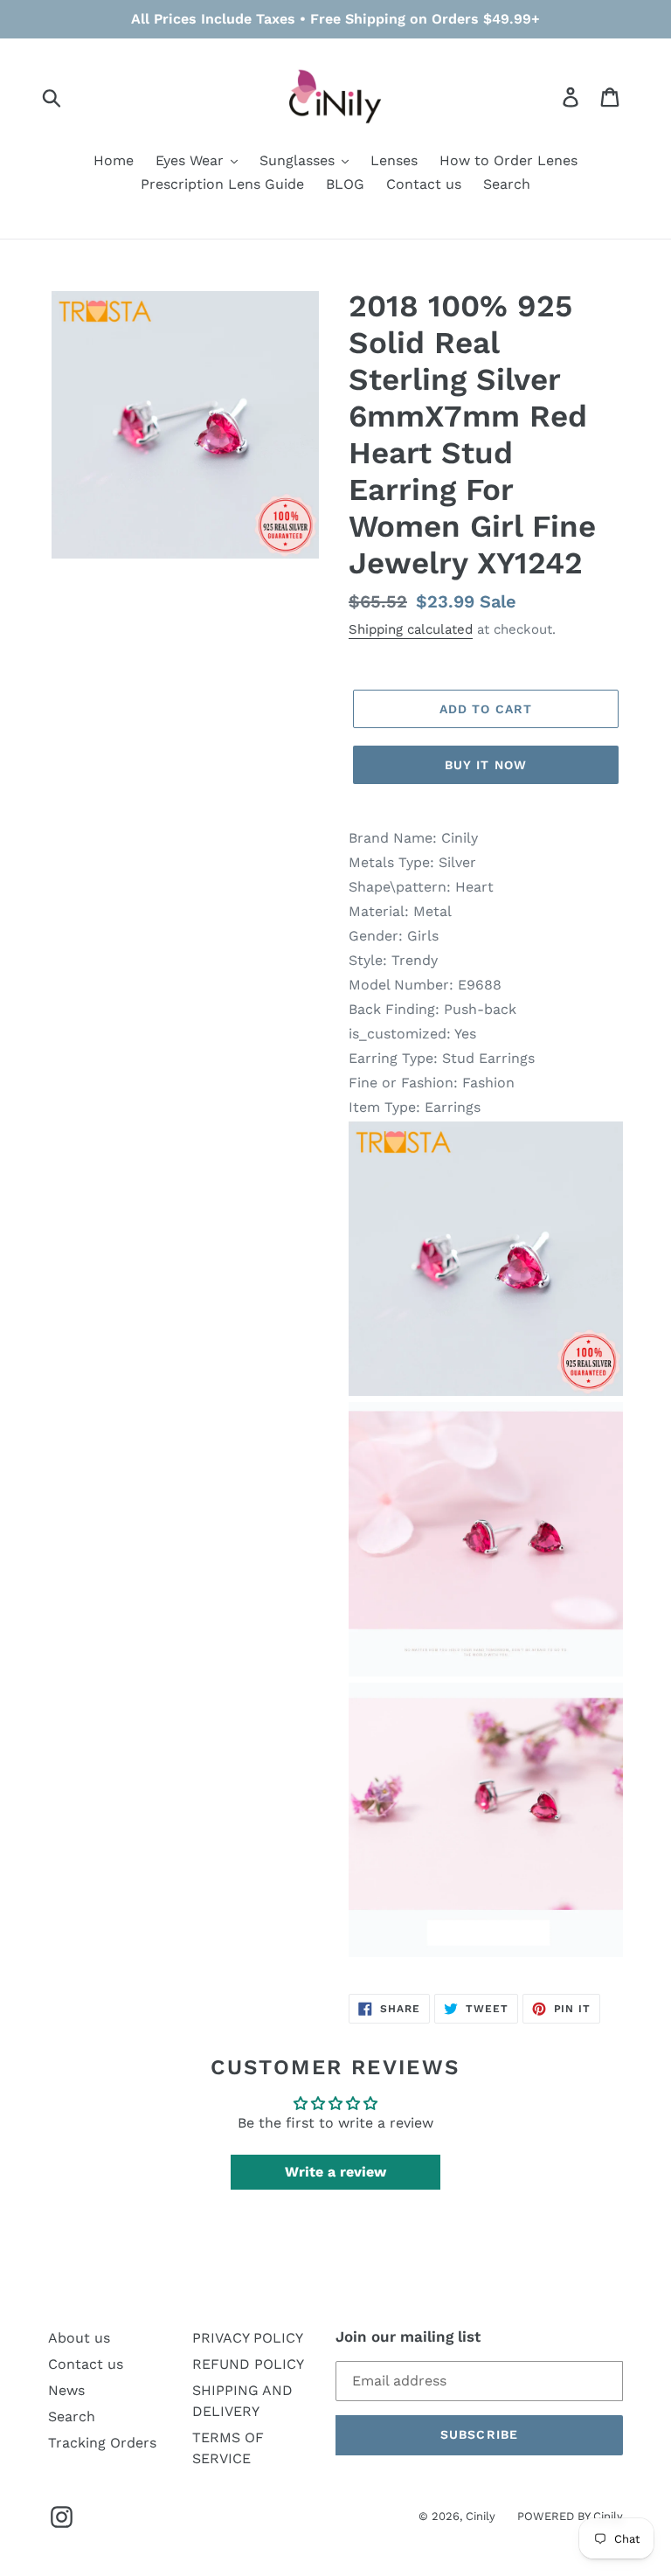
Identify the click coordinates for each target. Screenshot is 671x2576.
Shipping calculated (411, 629)
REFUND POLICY (248, 2364)
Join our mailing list (408, 2336)
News (66, 2390)
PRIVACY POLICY (248, 2338)
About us (79, 2338)
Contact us (86, 2364)
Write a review (335, 2172)
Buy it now (486, 765)
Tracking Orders (102, 2443)
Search (72, 2416)
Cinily (481, 2516)
